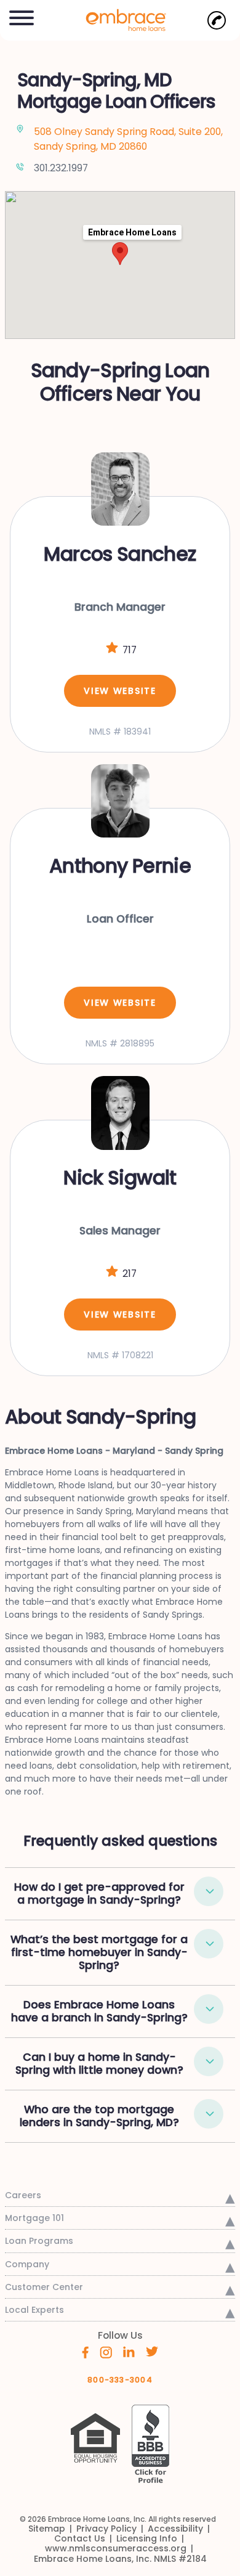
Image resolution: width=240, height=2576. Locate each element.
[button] (22, 16)
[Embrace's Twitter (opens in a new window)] (152, 2351)
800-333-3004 (120, 2380)
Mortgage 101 (34, 2218)
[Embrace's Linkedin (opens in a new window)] (129, 2351)
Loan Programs (39, 2241)
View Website (120, 691)
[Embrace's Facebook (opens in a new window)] (85, 2352)
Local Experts (34, 2310)
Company (27, 2264)
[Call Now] (217, 20)
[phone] (217, 20)
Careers (23, 2195)
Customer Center (44, 2287)
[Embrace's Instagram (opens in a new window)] (106, 2352)
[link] (120, 19)
